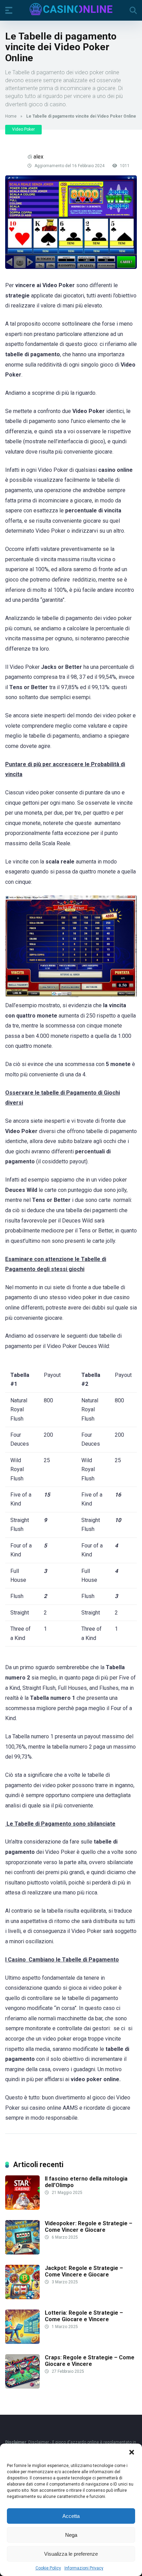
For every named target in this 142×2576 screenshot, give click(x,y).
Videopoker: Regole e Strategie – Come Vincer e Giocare (89, 2227)
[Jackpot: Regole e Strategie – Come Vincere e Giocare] (22, 2297)
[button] (132, 2452)
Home (11, 116)
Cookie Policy (48, 2568)
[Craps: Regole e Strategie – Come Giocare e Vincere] (22, 2387)
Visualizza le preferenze (71, 2554)
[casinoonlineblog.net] (71, 9)
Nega (71, 2535)
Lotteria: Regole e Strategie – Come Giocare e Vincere (84, 2316)
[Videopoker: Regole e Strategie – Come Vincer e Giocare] (22, 2253)
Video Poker (23, 129)
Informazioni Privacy (84, 2568)
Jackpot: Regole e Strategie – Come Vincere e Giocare (84, 2271)
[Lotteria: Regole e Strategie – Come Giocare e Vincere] (22, 2342)
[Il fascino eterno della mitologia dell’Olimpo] (22, 2208)
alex (38, 157)
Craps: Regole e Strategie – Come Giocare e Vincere (90, 2361)
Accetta (71, 2516)
